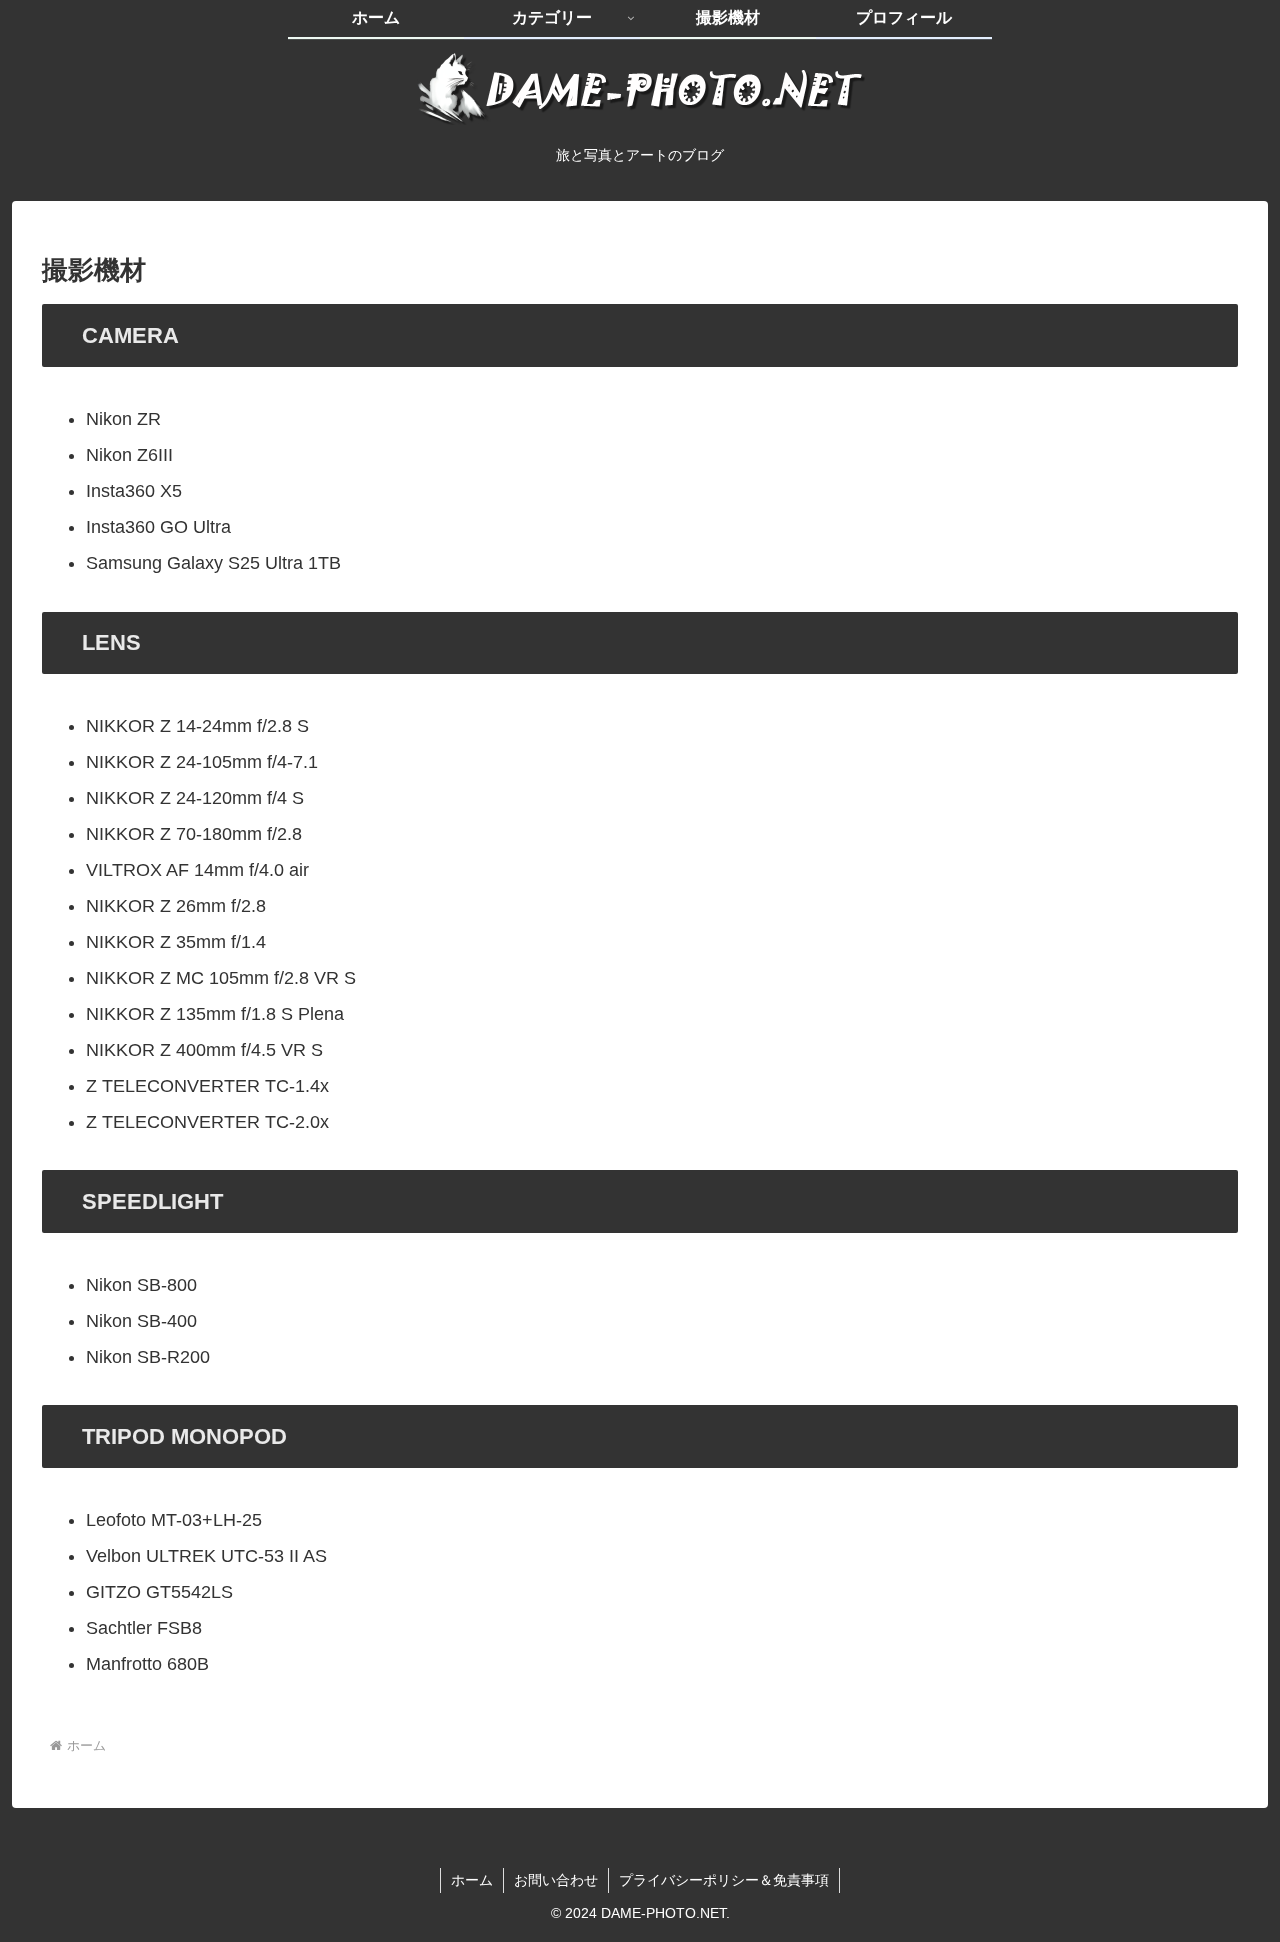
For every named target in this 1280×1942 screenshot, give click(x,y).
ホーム (472, 1880)
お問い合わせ (556, 1880)
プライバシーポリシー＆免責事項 (724, 1880)
